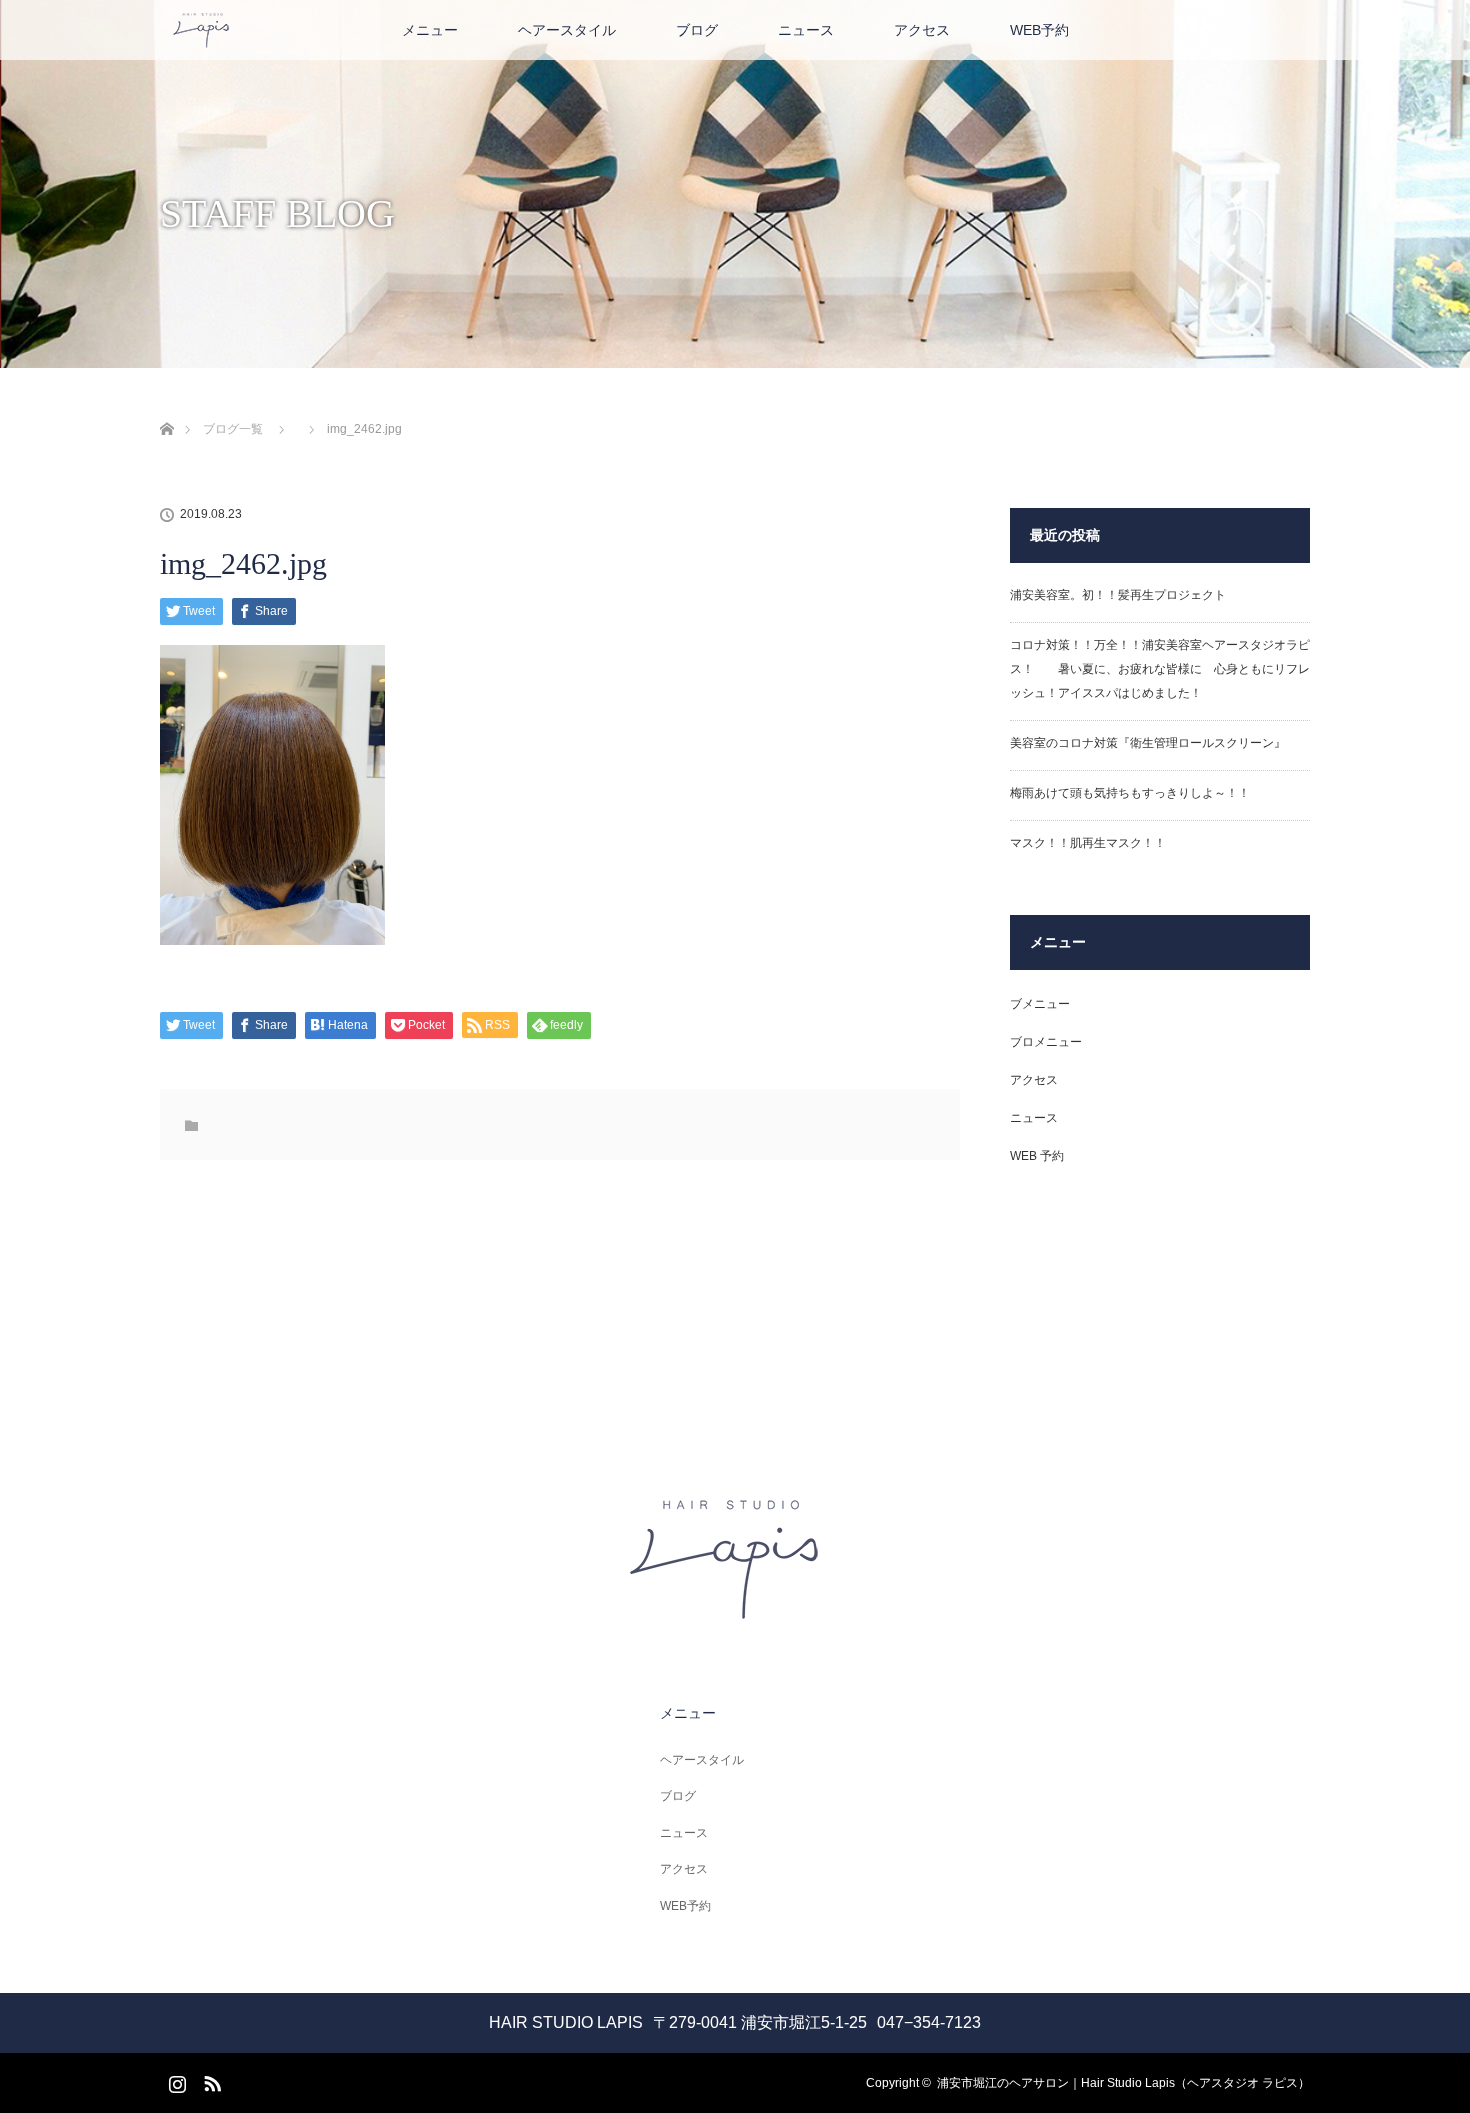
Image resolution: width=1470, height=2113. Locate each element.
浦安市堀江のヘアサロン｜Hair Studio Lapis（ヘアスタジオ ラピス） (1123, 2083)
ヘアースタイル (567, 30)
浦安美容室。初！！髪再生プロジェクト (1118, 595)
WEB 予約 (1037, 1156)
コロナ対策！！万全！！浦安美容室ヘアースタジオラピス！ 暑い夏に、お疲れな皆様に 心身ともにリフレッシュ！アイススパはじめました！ (1160, 669)
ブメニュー (1040, 1004)
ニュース (806, 30)
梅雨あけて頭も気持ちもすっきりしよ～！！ (1130, 793)
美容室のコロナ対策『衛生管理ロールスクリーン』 (1148, 743)
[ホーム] (166, 405)
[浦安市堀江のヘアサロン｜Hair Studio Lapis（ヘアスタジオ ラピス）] (735, 1613)
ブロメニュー (1046, 1042)
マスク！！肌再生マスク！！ (1088, 843)
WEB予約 (1039, 30)
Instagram (175, 2080)
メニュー (430, 30)
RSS (210, 2080)
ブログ (697, 30)
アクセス (922, 30)
